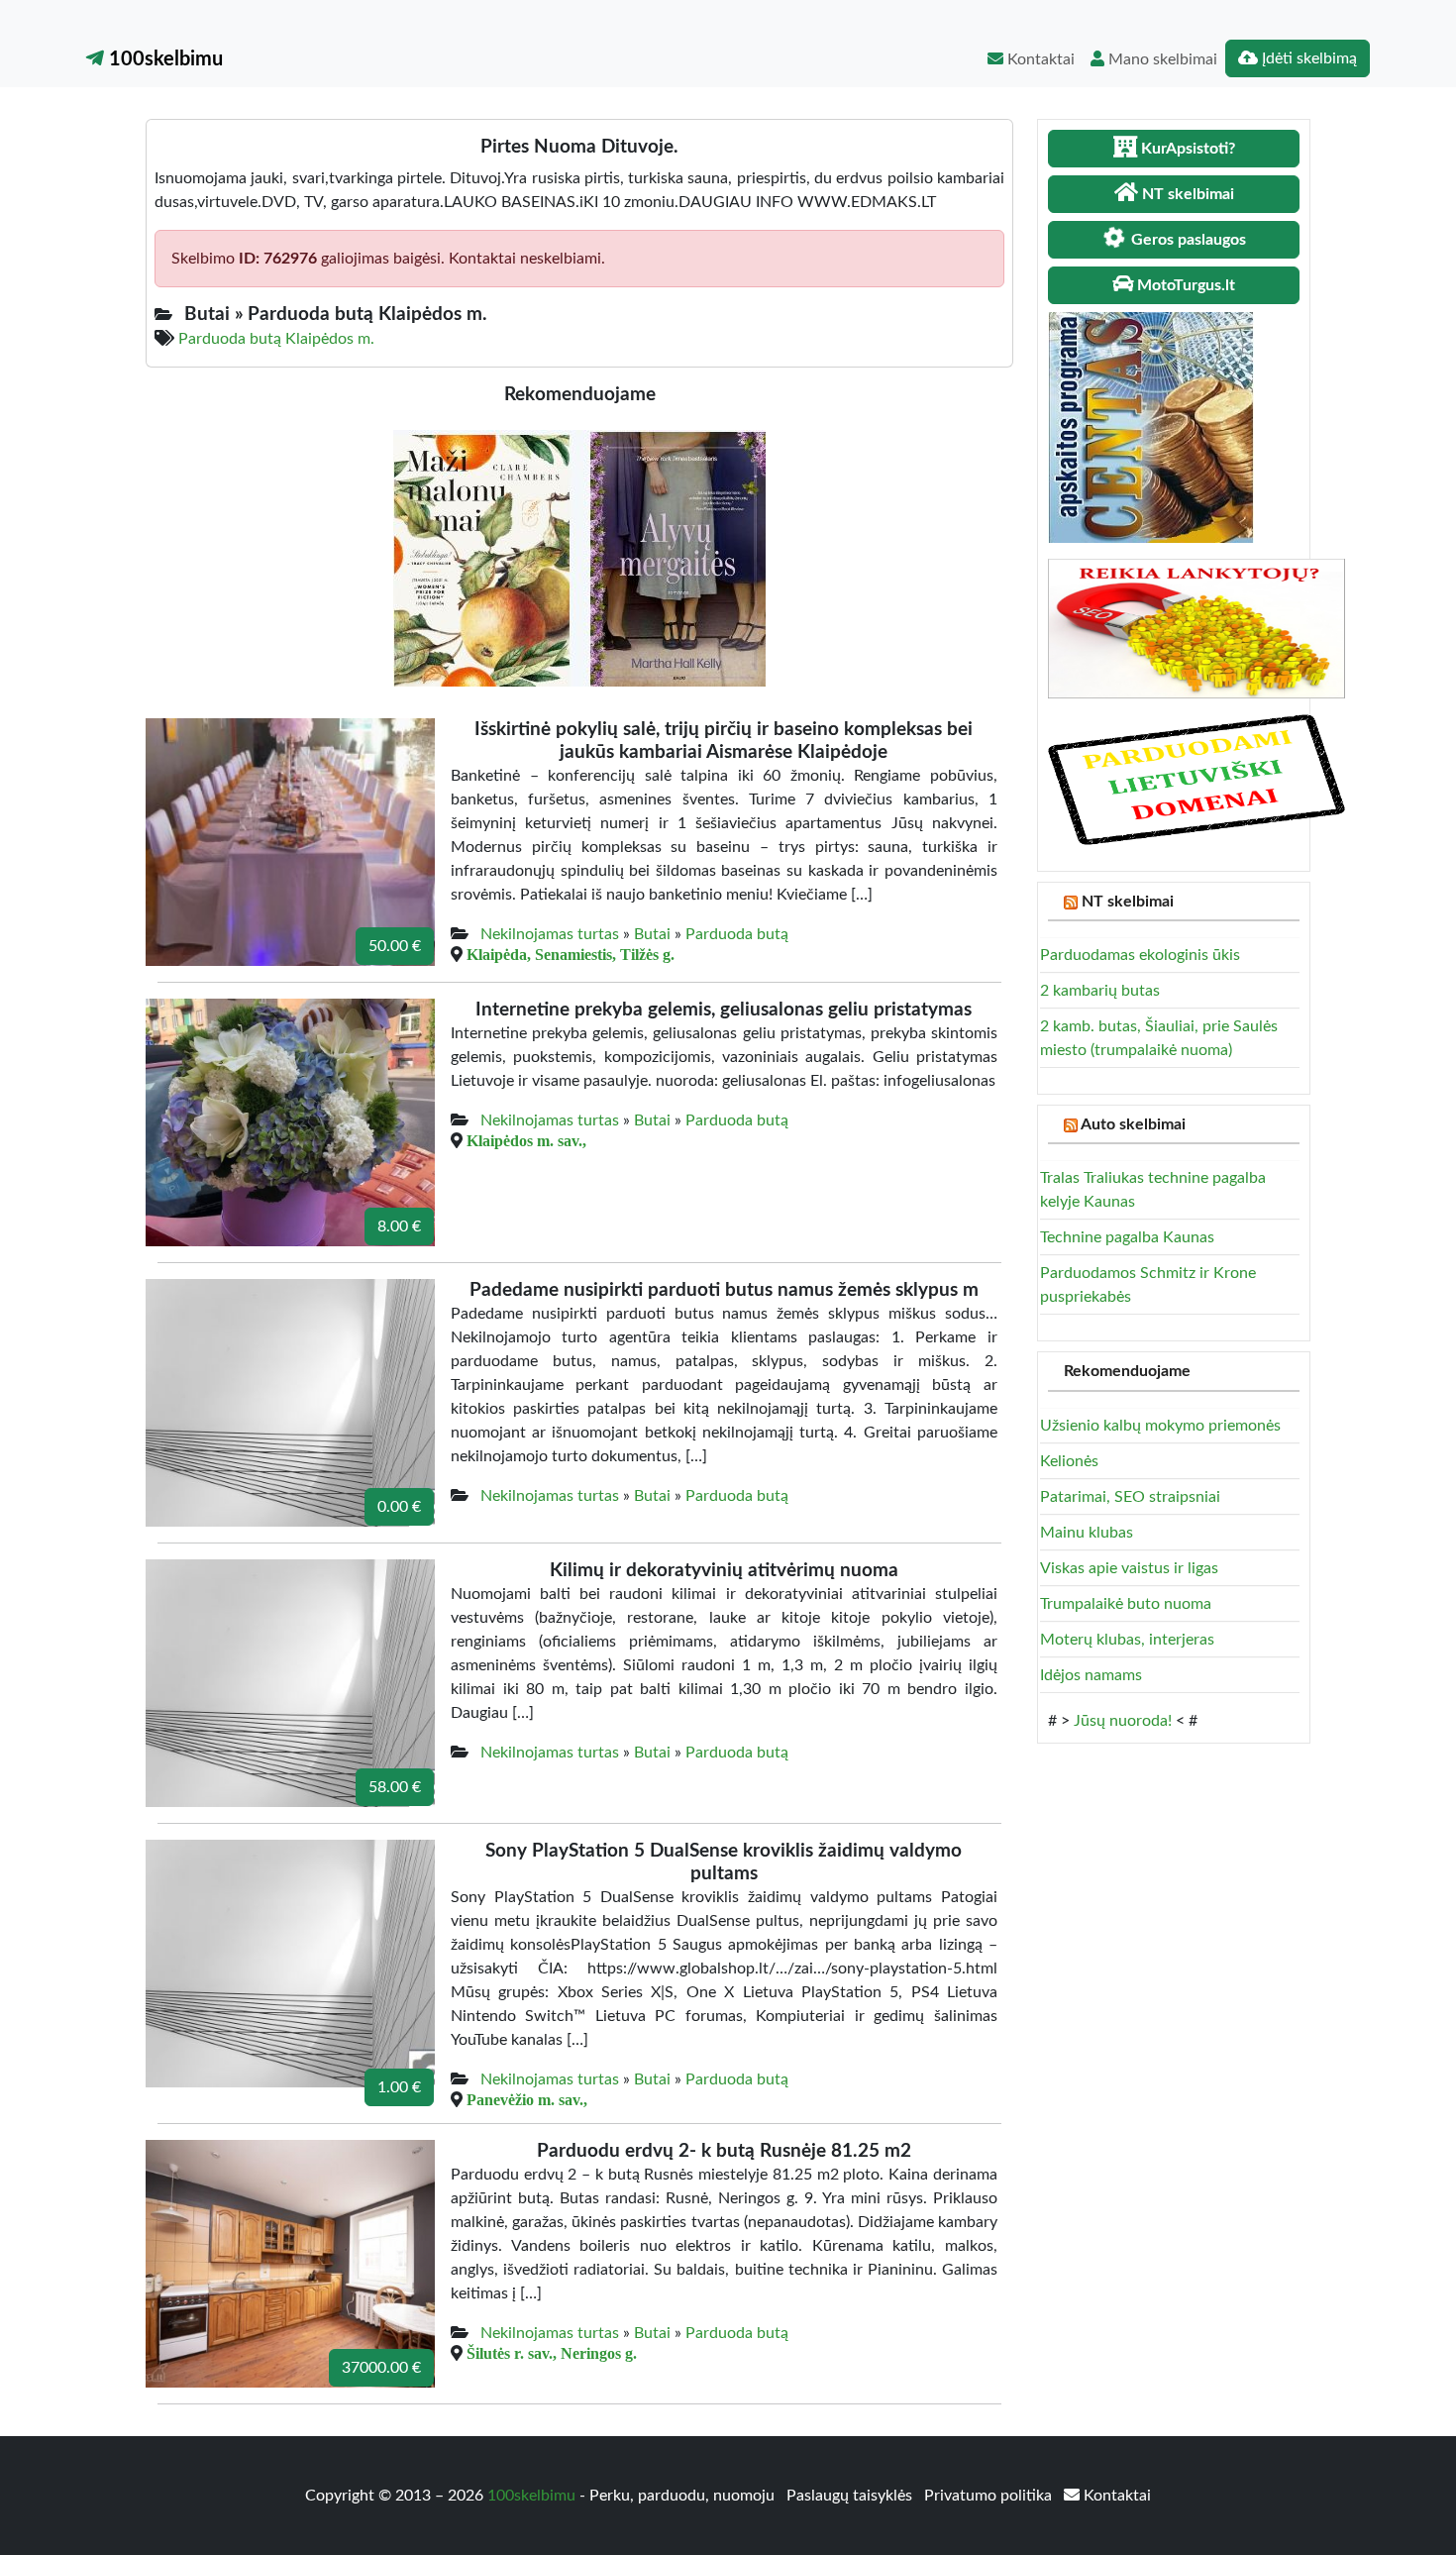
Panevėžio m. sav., (527, 2099)
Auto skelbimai (1133, 1124)
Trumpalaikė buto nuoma (1126, 1604)
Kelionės (1069, 1461)
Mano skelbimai (1161, 59)
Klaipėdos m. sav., (526, 1140)
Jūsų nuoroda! (1123, 1721)
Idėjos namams (1091, 1675)
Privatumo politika (990, 2496)
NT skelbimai (1128, 902)
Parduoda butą (737, 934)
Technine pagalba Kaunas (1127, 1237)
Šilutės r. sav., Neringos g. (552, 2353)
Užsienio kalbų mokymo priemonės (1160, 1426)
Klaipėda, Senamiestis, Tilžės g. (571, 954)
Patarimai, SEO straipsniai (1130, 1497)
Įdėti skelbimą (1307, 58)
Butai (652, 934)
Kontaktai (1039, 59)
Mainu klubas (1087, 1533)
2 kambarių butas (1100, 991)
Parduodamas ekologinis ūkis (1140, 955)
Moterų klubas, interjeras (1127, 1640)
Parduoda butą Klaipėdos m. (276, 339)
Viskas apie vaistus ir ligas (1129, 1568)
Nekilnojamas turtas (550, 934)
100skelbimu (163, 59)
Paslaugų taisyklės (851, 2496)
